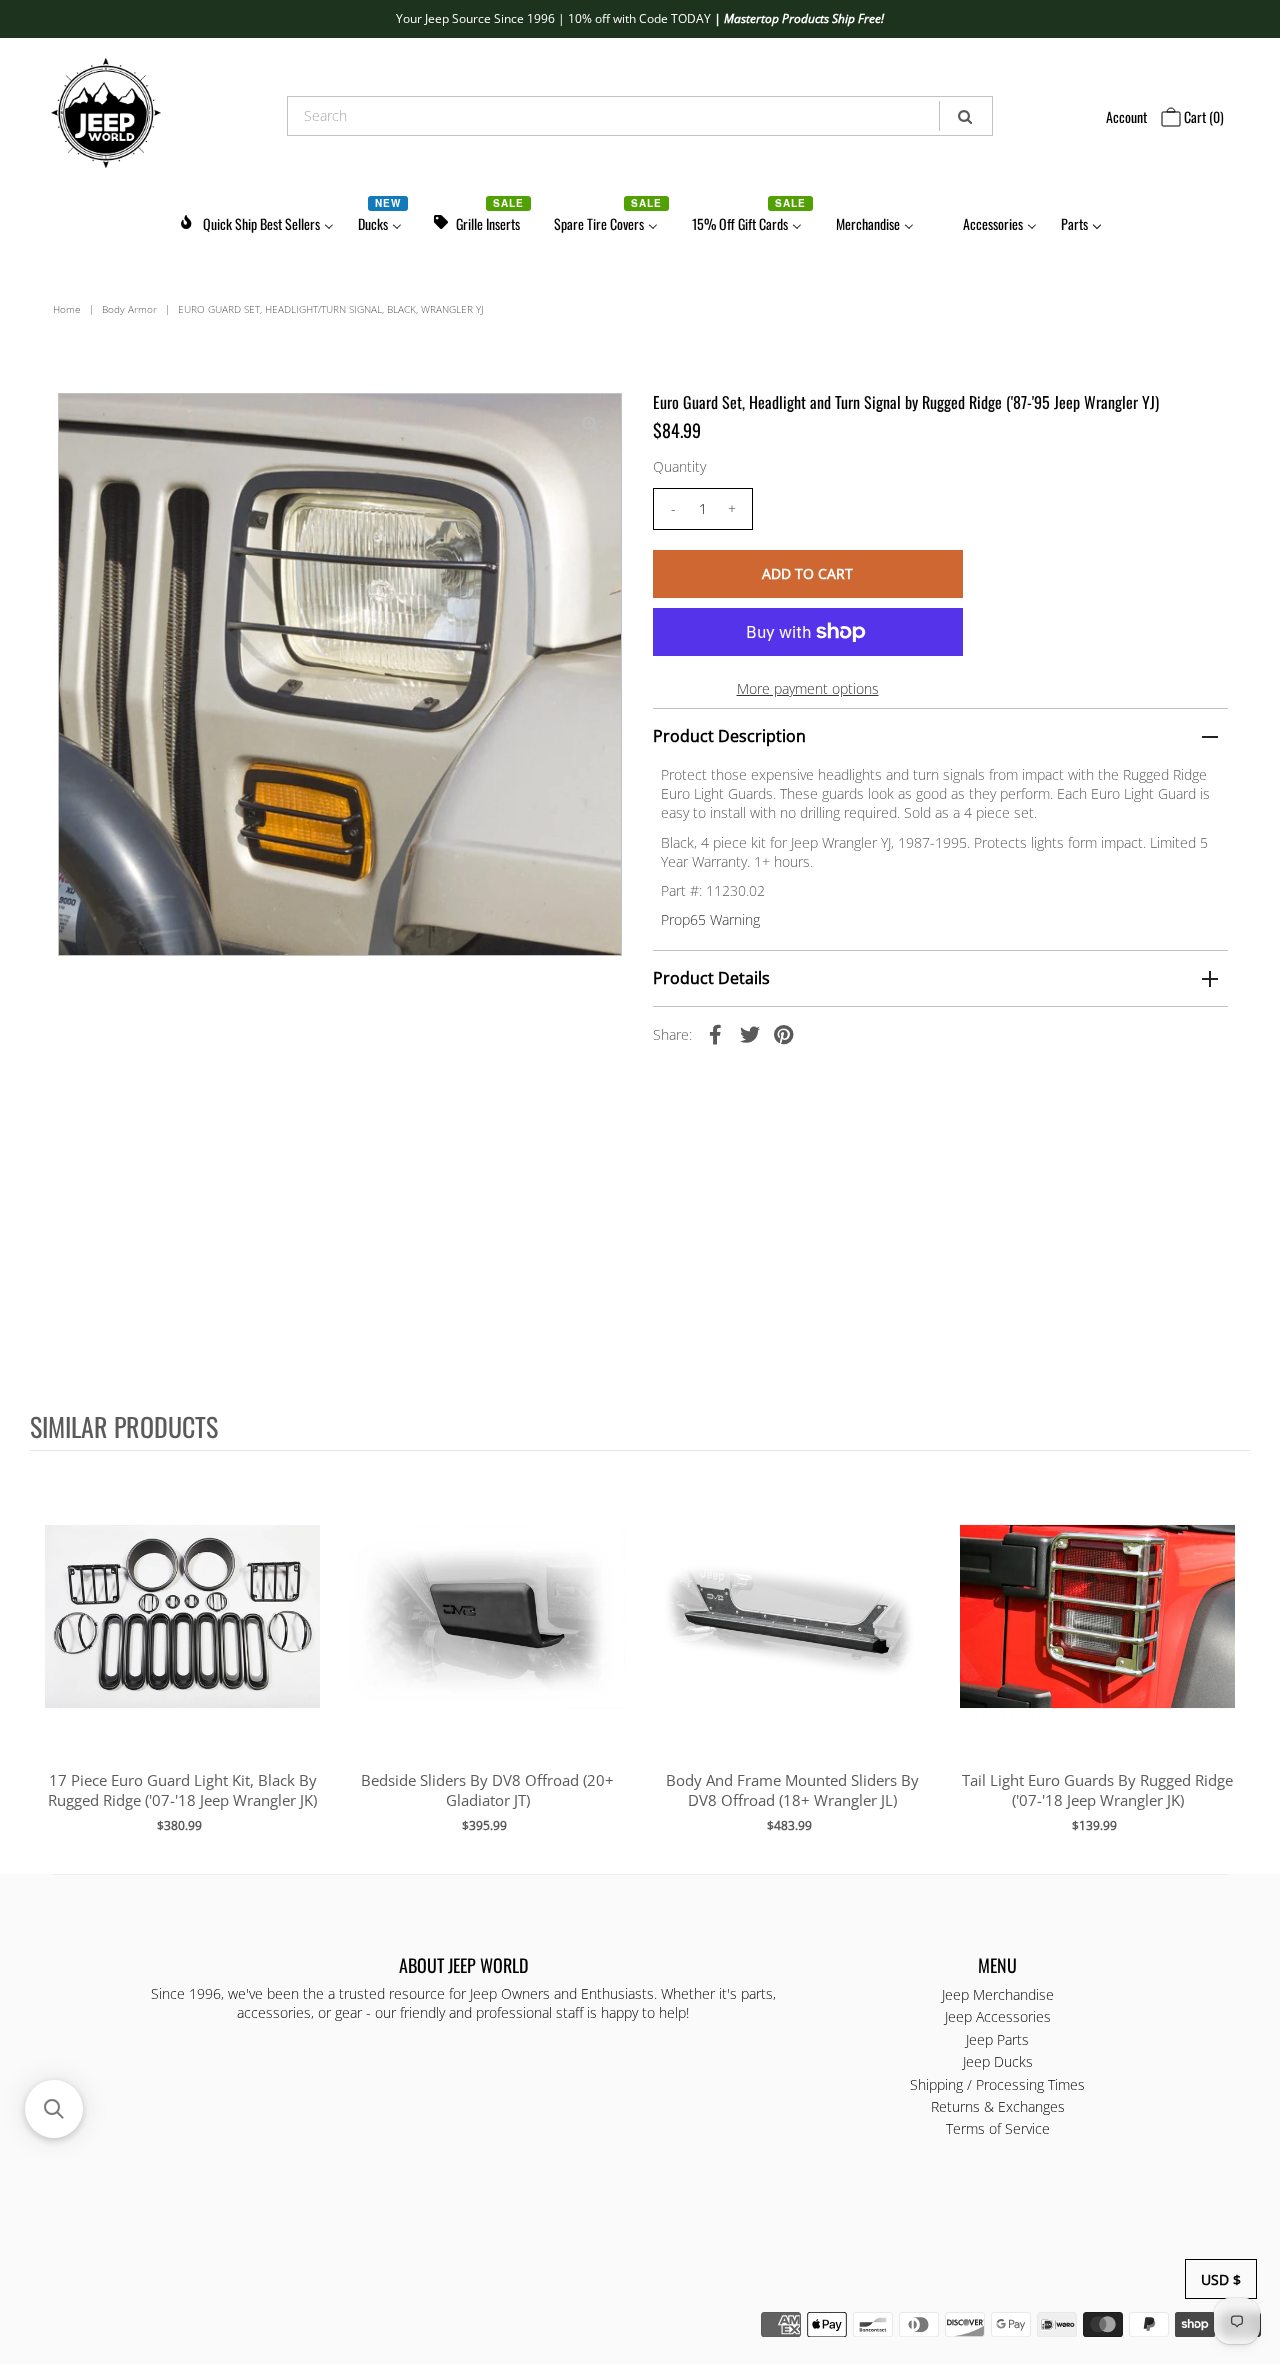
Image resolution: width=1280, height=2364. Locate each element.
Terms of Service (998, 2128)
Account (1126, 116)
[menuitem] (256, 220)
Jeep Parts (997, 2039)
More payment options (808, 688)
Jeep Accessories (998, 2016)
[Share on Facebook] (716, 1034)
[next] (1230, 1661)
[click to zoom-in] (590, 425)
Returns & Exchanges (998, 2106)
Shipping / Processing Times (997, 2084)
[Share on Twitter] (750, 1034)
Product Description (729, 736)
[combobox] (640, 116)
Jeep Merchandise (998, 1994)
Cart (1202, 116)
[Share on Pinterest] (784, 1034)
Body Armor (129, 309)
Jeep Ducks (998, 2061)
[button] (54, 2109)
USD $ (1221, 2279)
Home (67, 309)
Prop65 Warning (710, 919)
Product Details (711, 978)
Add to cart (182, 1636)
